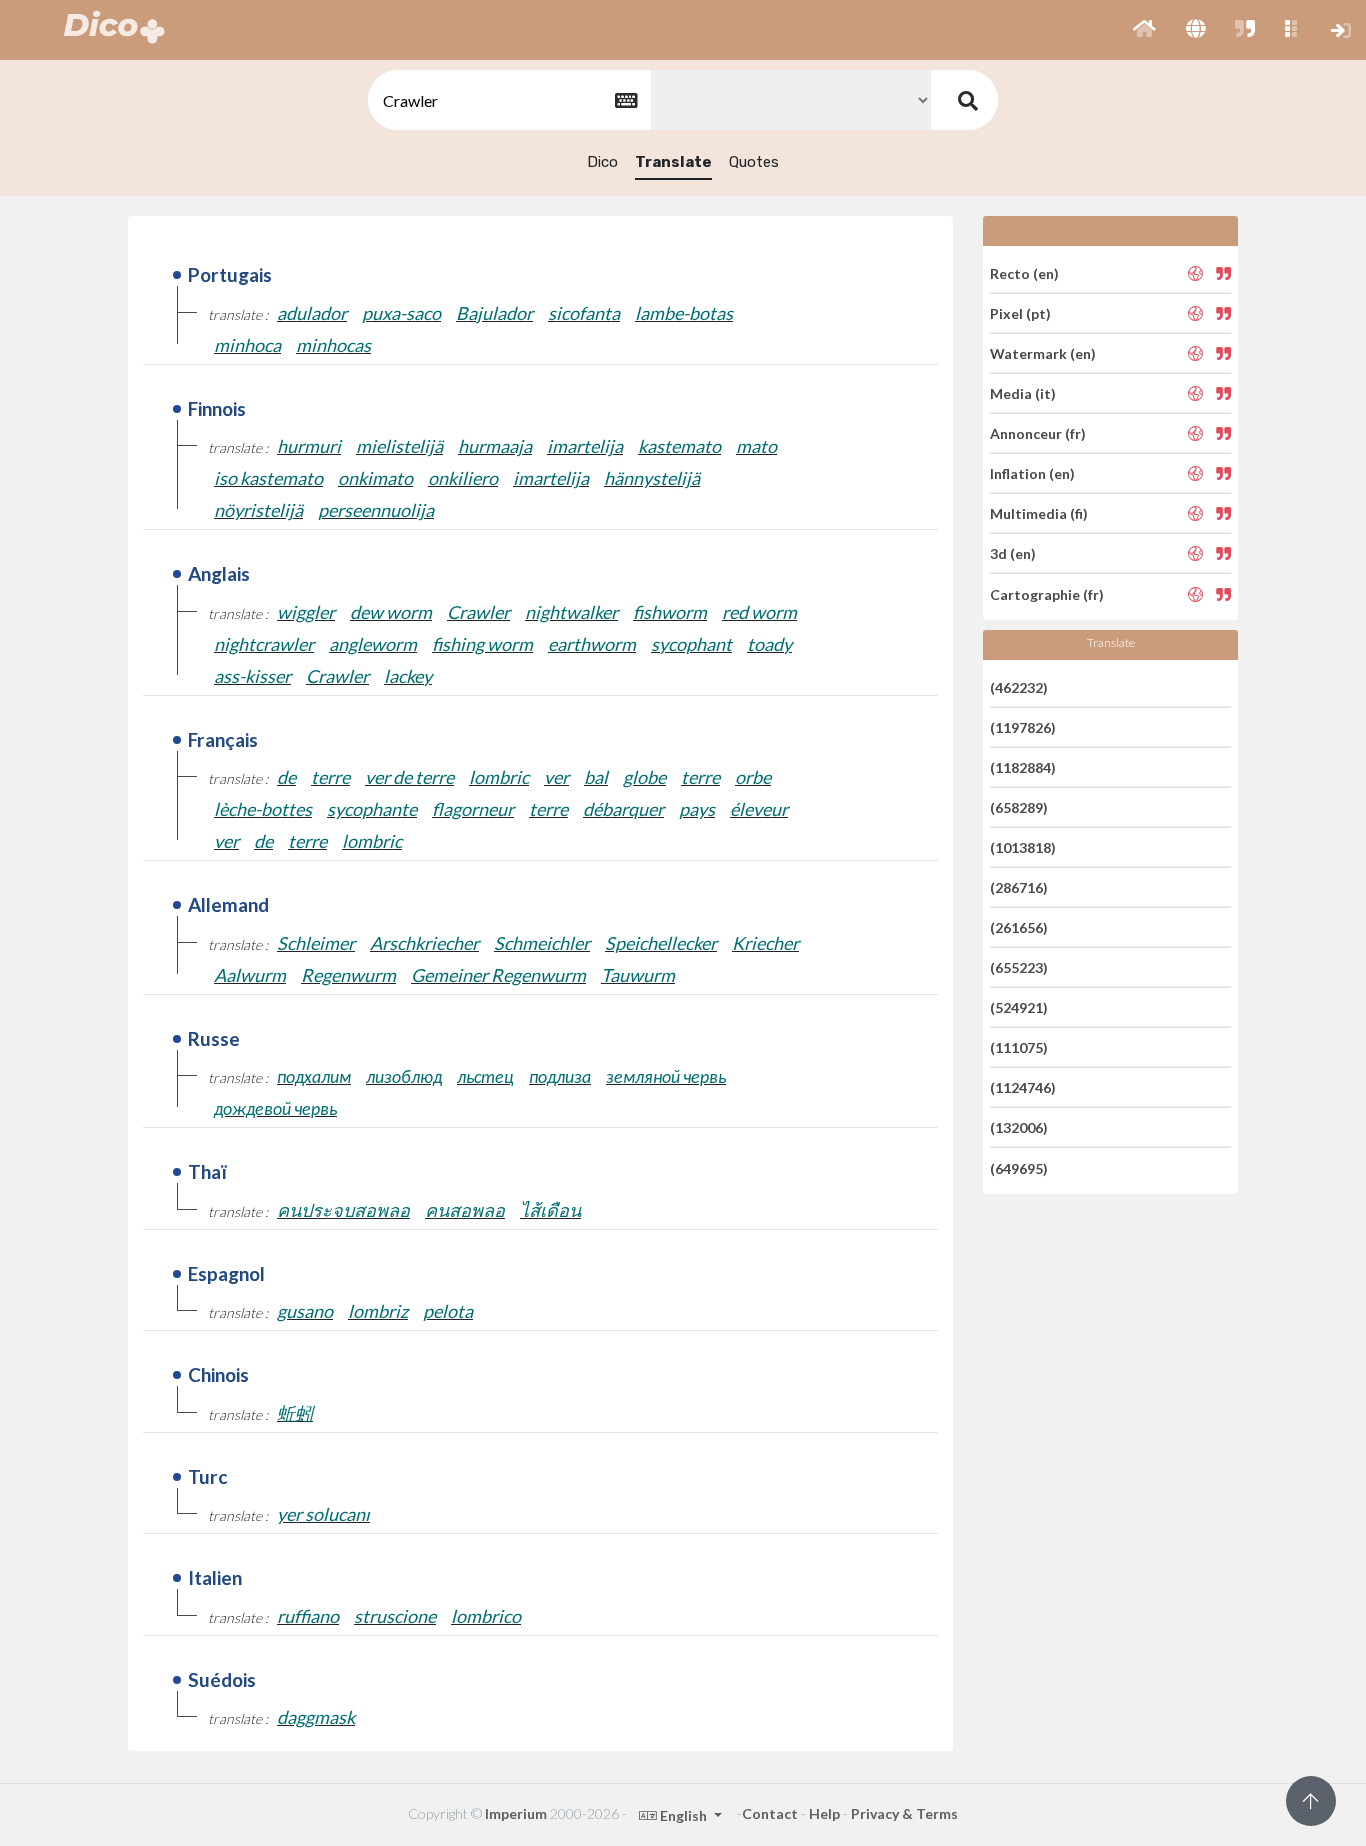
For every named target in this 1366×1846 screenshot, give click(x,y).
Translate (673, 162)
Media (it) (1023, 393)
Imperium (516, 1813)
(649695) (1019, 1167)
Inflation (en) (1032, 473)
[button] (1144, 30)
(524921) (1019, 1007)
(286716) (1019, 887)
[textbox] (508, 100)
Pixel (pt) (1020, 313)
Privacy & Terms (904, 1813)
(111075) (1019, 1047)
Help (824, 1813)
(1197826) (1023, 727)
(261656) (1019, 927)
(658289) (1019, 807)
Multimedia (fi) (1039, 513)
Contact (770, 1813)
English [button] (683, 1815)
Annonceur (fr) (1038, 433)
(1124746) (1023, 1087)
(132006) (1019, 1127)
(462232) (1019, 686)
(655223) (1019, 967)
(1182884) (1023, 767)
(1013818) (1023, 847)
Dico (602, 162)
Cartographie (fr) (1047, 593)
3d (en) (1013, 553)
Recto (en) (1024, 272)
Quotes (754, 162)
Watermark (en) (1043, 353)
